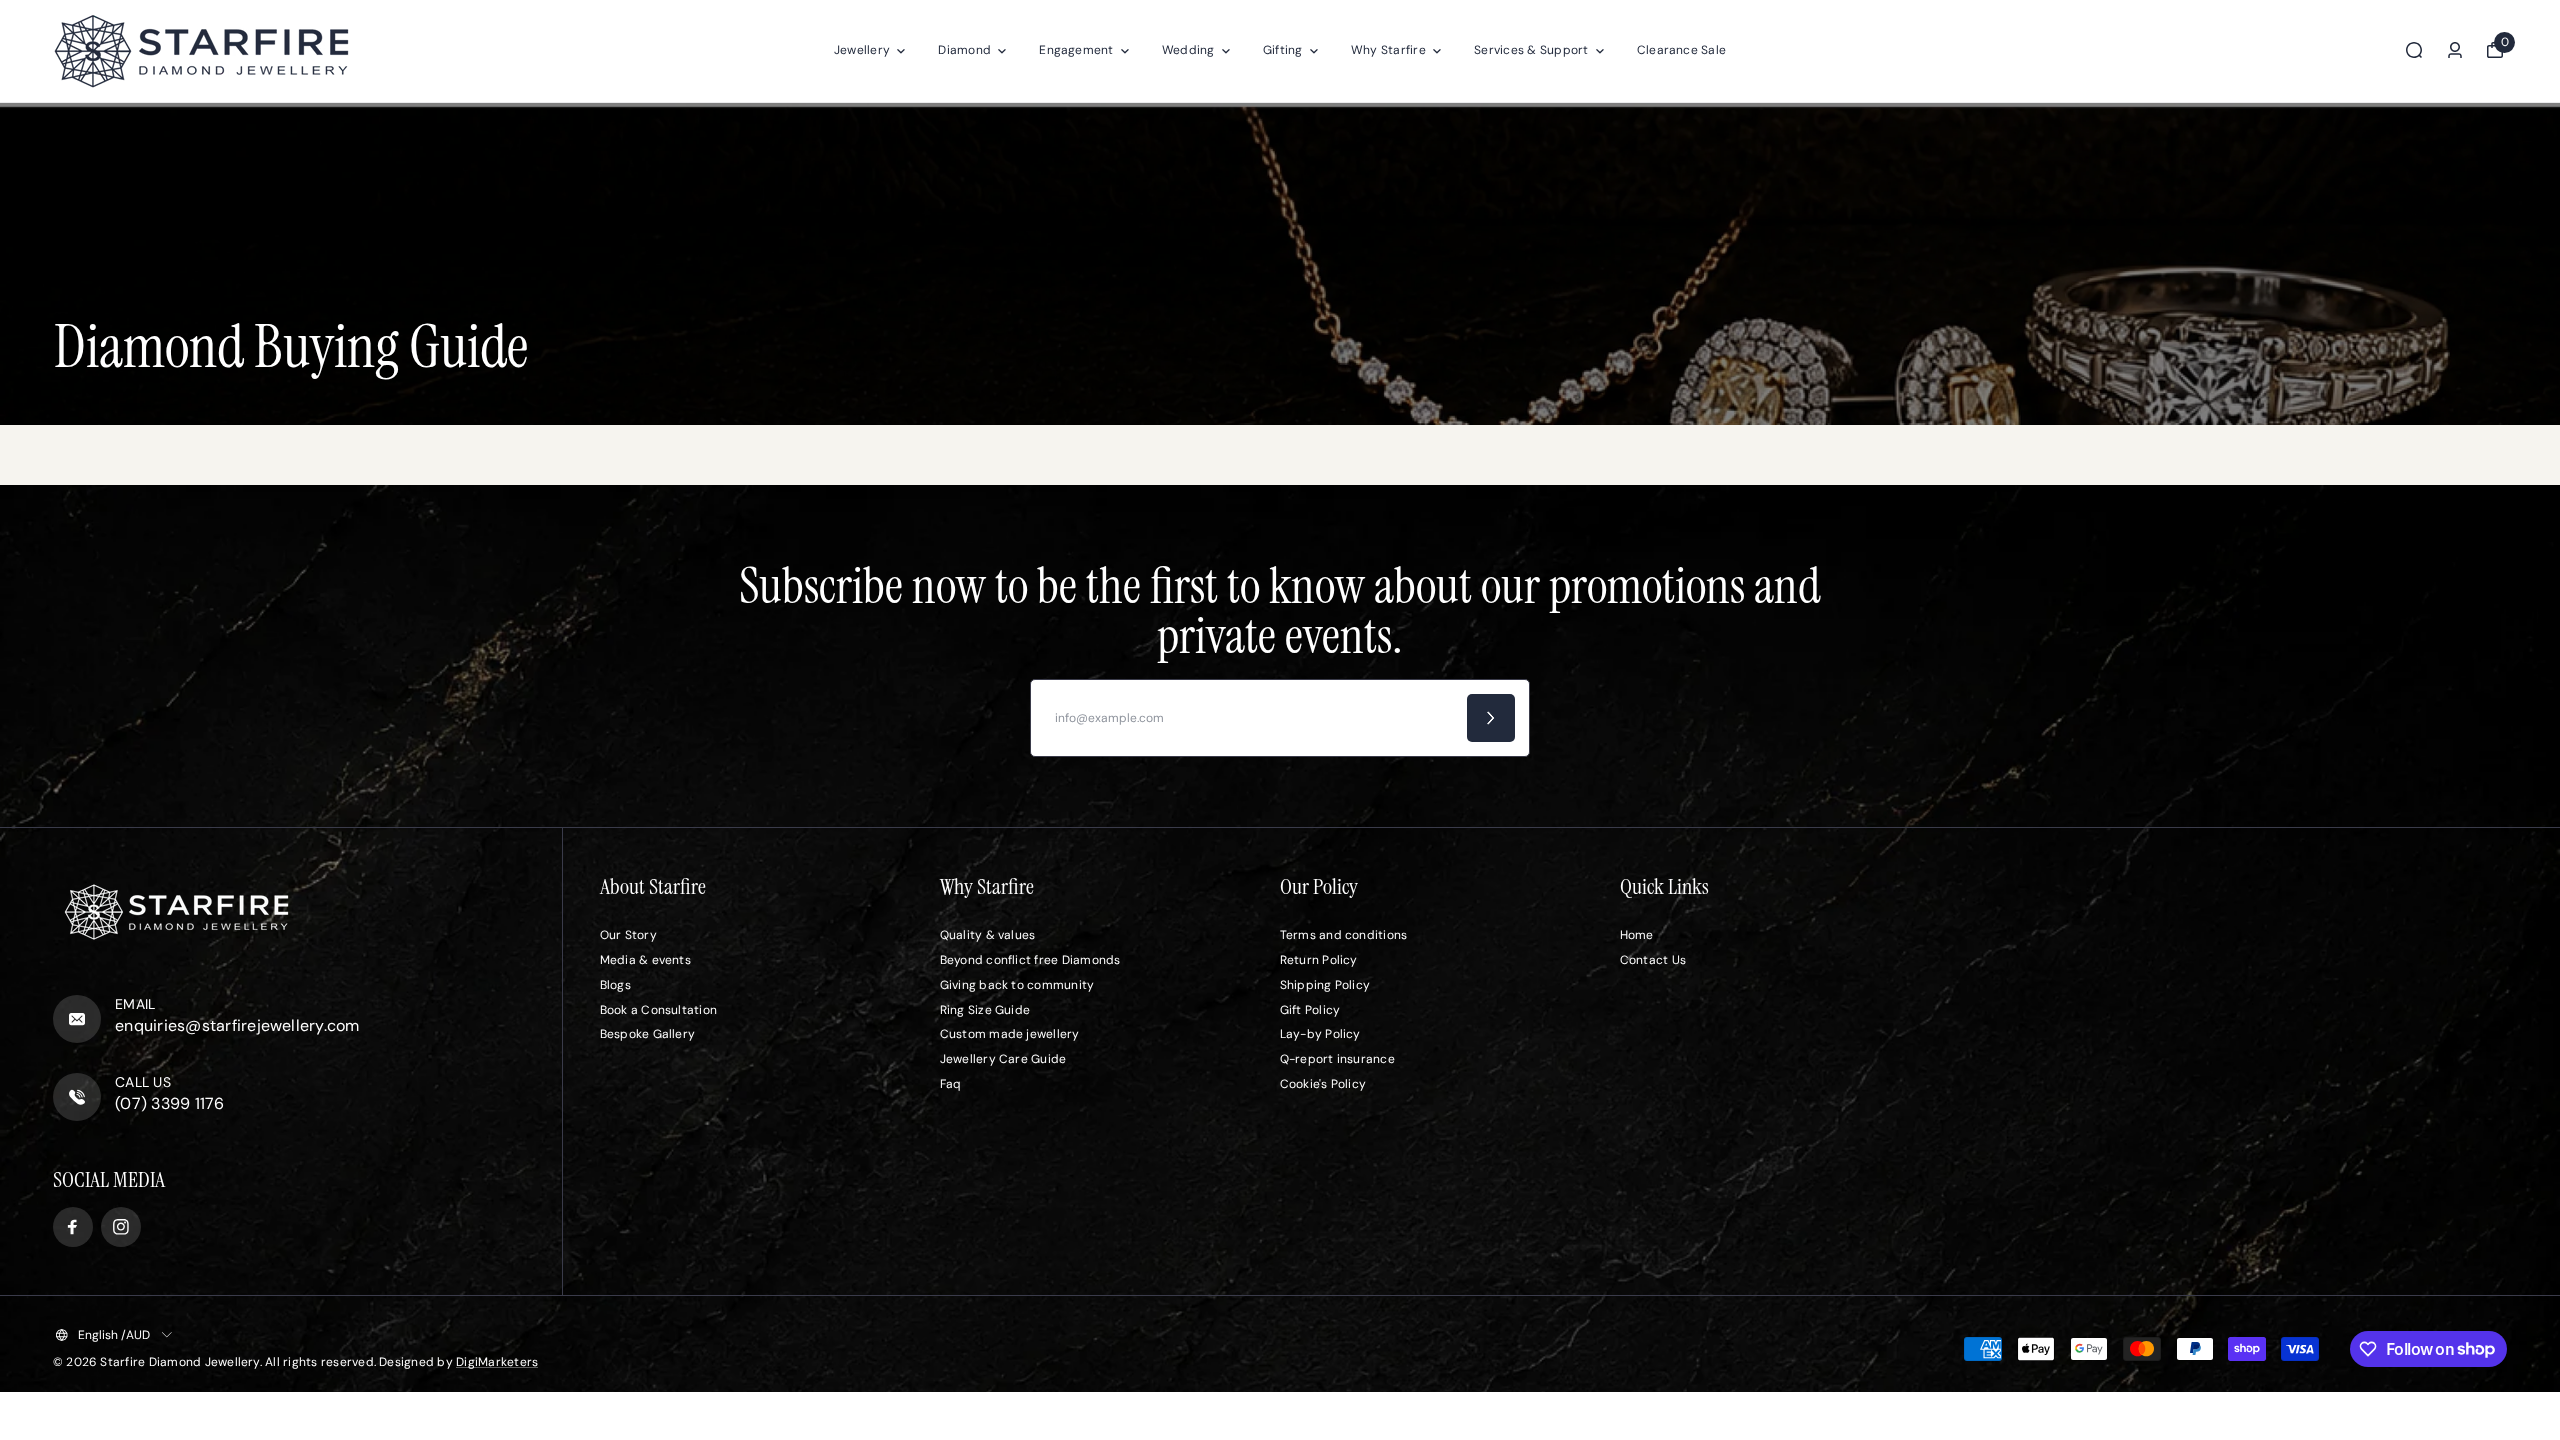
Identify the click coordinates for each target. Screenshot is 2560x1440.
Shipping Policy (1325, 985)
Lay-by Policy (1320, 1034)
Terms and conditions (1344, 935)
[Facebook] (73, 1227)
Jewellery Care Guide (1003, 1059)
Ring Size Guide (985, 1010)
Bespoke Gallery (648, 1034)
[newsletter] (1491, 718)
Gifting (1283, 50)
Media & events (645, 960)
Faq (951, 1084)
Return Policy (1319, 960)
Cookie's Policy (1323, 1084)
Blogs (615, 985)
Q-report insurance (1337, 1059)
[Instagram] (121, 1227)
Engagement (1076, 50)
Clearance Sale (1681, 50)
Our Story (628, 935)
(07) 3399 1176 (169, 1103)
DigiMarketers (497, 1362)
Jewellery (862, 50)
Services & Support (1531, 50)
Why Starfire (1388, 50)
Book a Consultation (659, 1010)
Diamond (964, 50)
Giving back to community (1017, 985)
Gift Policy (1310, 1010)
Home (1637, 935)
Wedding (1188, 50)
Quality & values (988, 935)
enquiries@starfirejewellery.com (237, 1025)
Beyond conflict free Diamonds (1030, 960)
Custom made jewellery (1010, 1034)
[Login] (2455, 50)
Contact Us (1653, 960)
